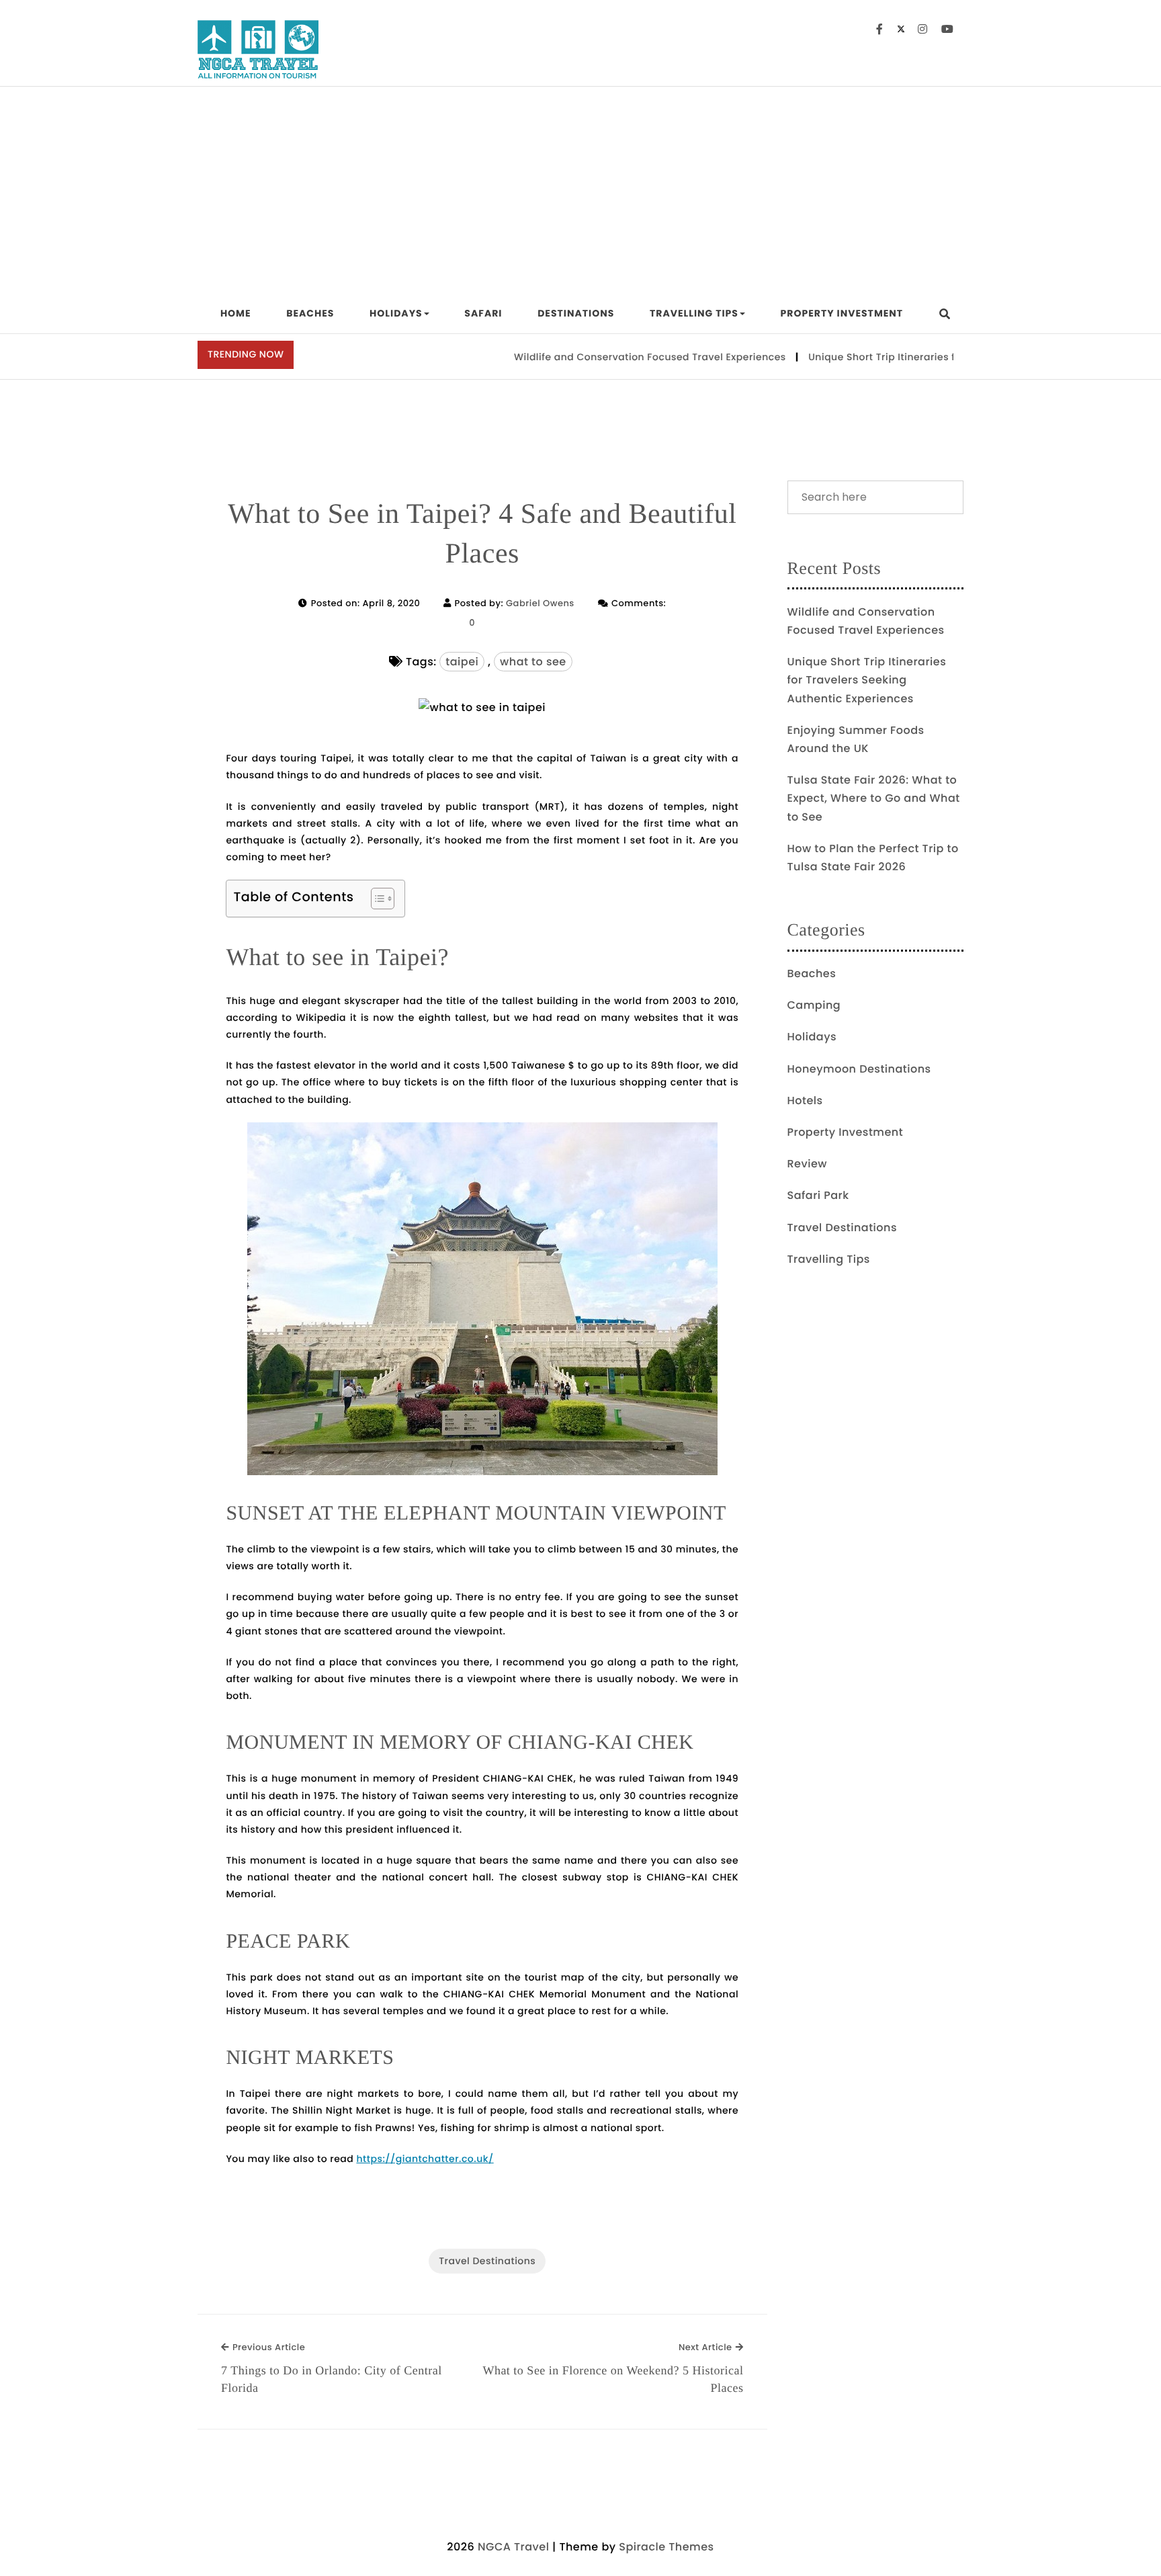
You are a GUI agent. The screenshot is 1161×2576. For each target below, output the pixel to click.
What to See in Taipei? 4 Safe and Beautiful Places (482, 534)
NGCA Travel (513, 2547)
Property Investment (842, 313)
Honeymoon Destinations (859, 1069)
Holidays (396, 313)
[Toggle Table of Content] (376, 899)
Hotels (805, 1100)
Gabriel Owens (540, 603)
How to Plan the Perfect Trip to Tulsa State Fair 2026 (873, 858)
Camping (814, 1005)
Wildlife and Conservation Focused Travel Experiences (604, 357)
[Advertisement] (580, 188)
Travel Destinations (487, 2261)
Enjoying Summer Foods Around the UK (856, 739)
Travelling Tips (694, 313)
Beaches (310, 313)
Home (236, 313)
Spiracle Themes (666, 2547)
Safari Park (818, 1195)
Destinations (576, 313)
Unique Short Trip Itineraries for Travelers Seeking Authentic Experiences (944, 357)
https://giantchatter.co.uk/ (425, 2159)
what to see (533, 662)
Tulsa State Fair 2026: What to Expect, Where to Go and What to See (874, 798)
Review (808, 1164)
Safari (483, 313)
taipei (462, 662)
